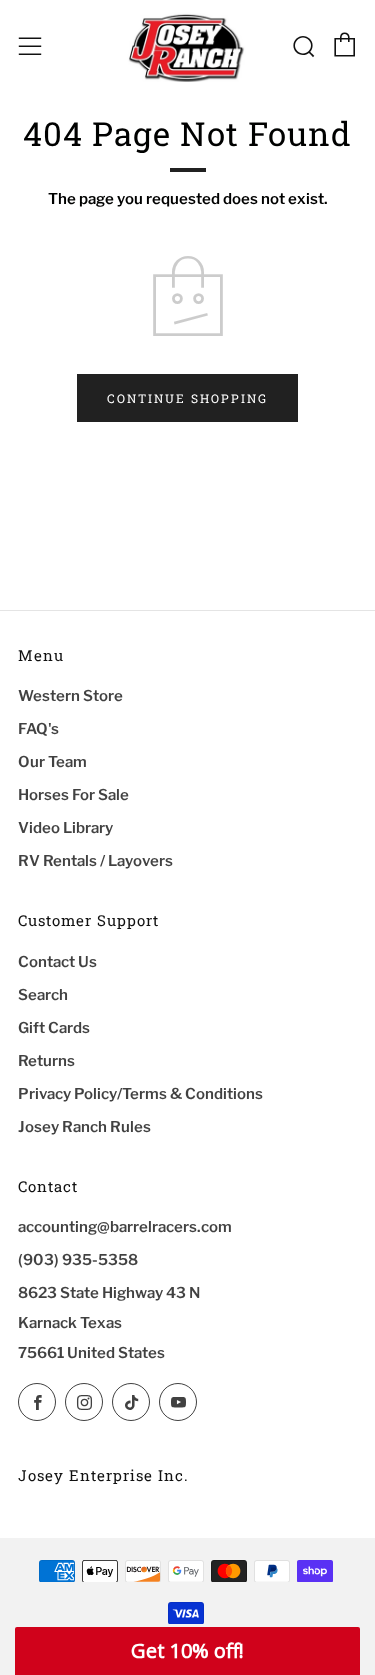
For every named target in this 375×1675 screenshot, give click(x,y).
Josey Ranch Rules (84, 1127)
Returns (46, 1061)
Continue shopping (187, 398)
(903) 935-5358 (78, 1260)
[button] (187, 1651)
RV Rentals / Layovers (95, 861)
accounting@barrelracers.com (125, 1227)
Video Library (65, 828)
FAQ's (38, 729)
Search (43, 995)
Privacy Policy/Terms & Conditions (140, 1094)
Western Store (70, 696)
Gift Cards (54, 1028)
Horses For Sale (73, 795)
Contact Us (57, 962)
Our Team (52, 762)
